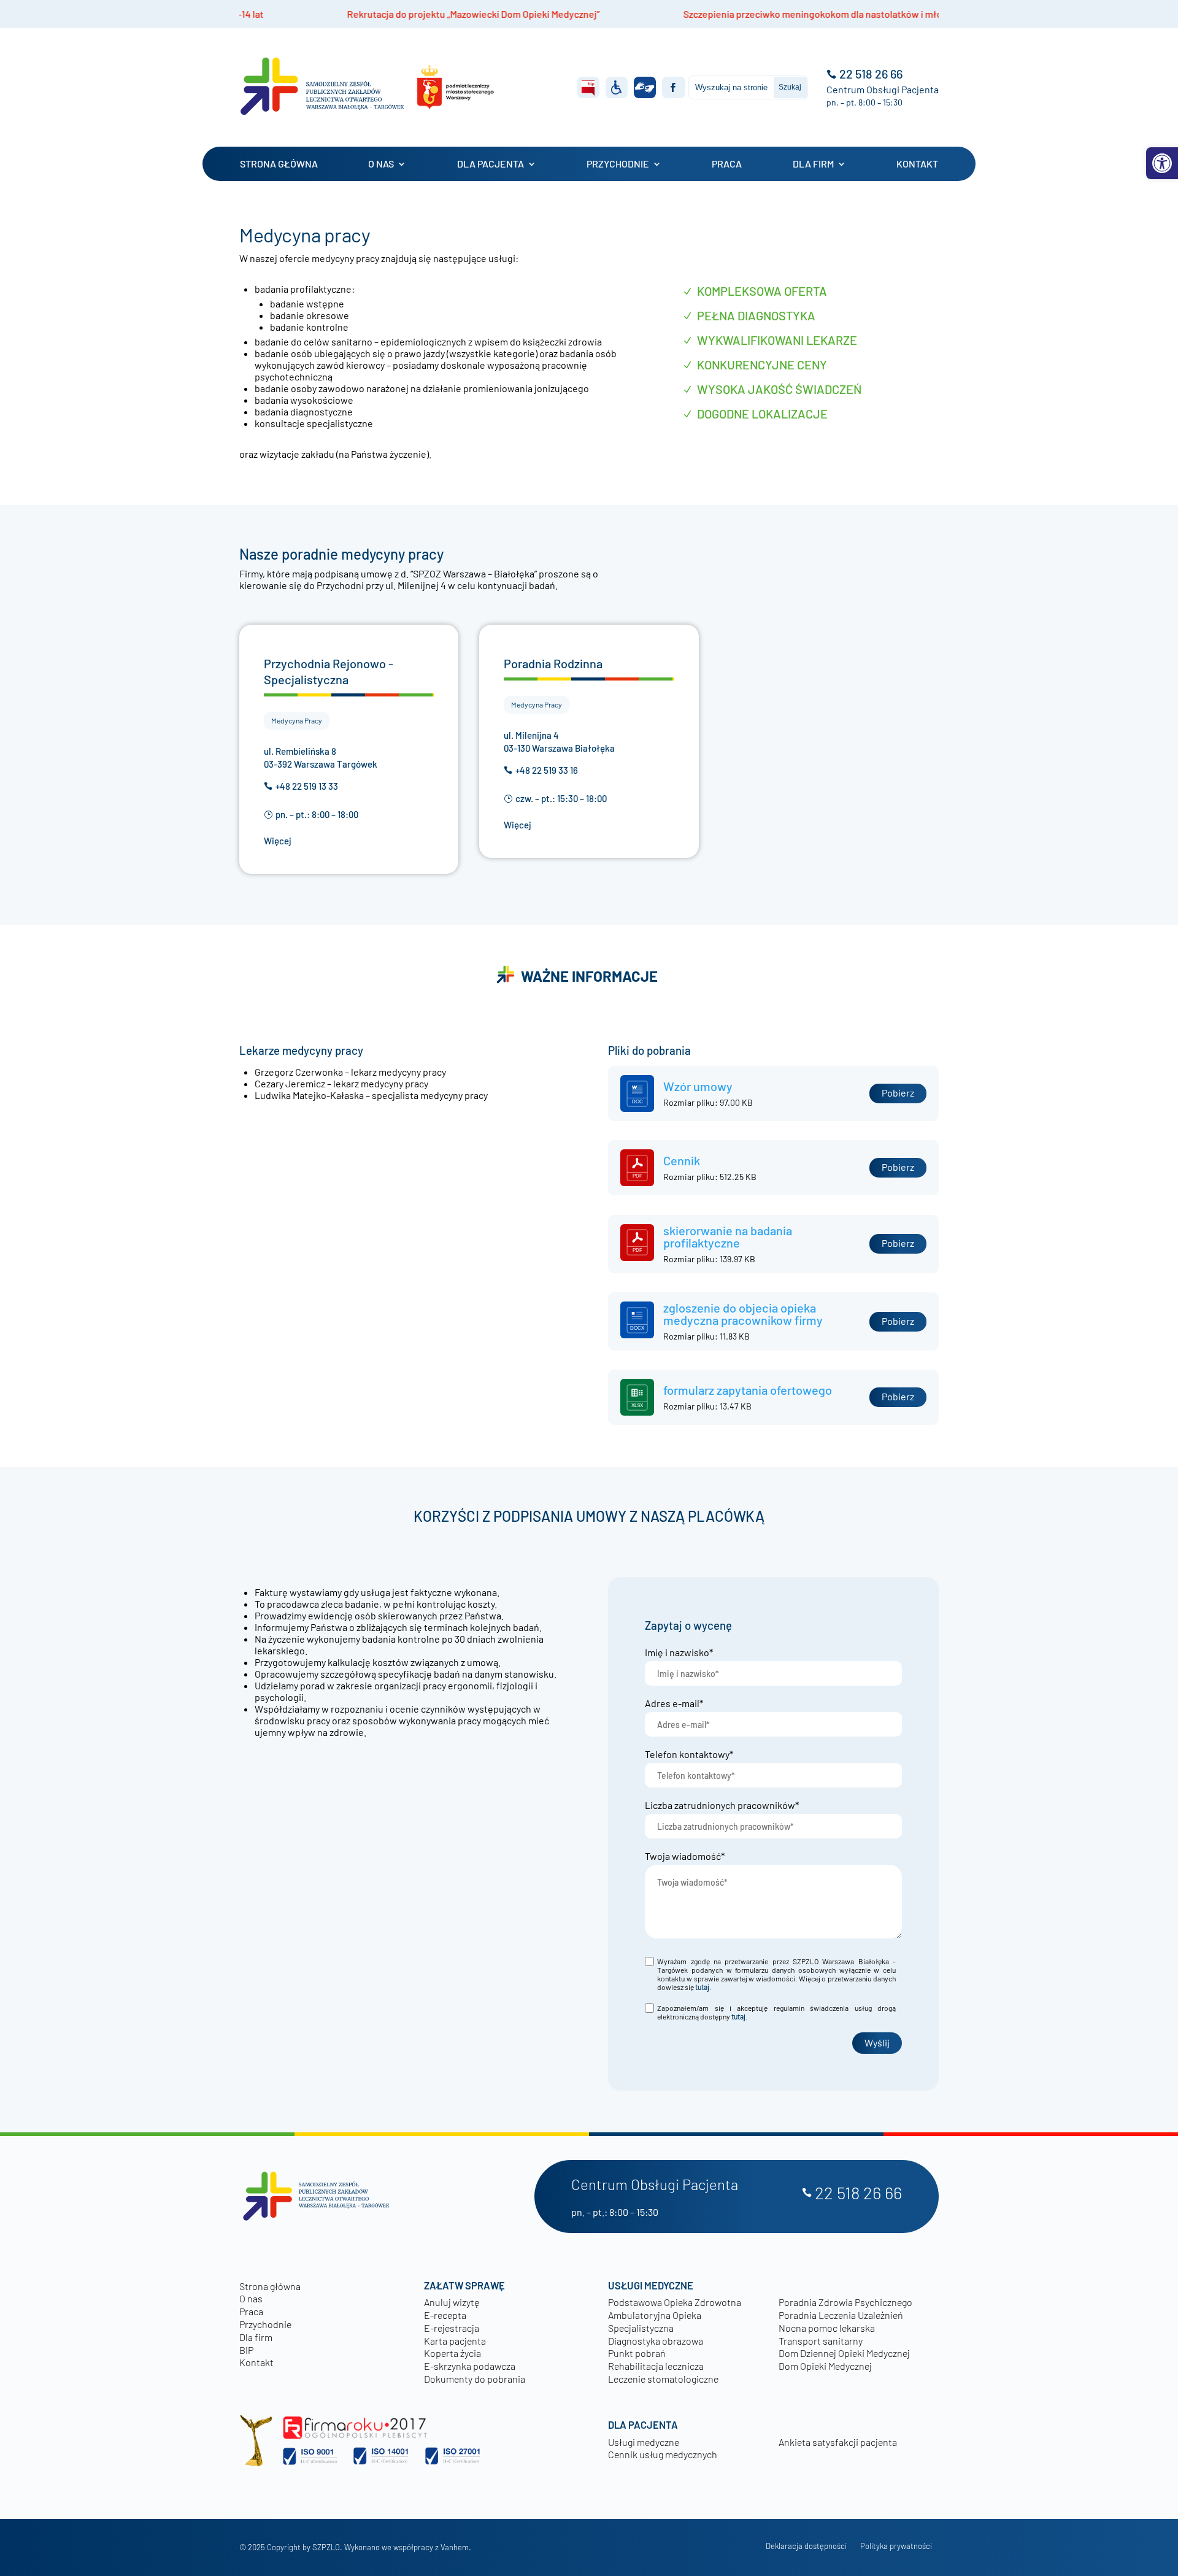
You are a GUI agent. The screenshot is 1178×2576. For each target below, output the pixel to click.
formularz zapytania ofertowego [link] (748, 1390)
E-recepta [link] (445, 2315)
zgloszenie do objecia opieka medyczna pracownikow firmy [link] (743, 1314)
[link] (1162, 163)
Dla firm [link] (813, 164)
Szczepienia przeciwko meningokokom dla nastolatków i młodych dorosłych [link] (696, 14)
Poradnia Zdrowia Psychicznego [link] (845, 2302)
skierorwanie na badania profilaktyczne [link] (728, 1236)
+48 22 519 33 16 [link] (547, 771)
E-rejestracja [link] (452, 2328)
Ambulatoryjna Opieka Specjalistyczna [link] (655, 2321)
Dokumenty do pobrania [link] (475, 2379)
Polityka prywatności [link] (896, 2546)
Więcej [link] (278, 841)
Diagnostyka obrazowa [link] (656, 2341)
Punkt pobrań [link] (637, 2353)
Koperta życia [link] (452, 2353)
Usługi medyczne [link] (644, 2442)
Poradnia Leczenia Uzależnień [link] (841, 2315)
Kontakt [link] (917, 164)
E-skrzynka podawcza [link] (470, 2366)
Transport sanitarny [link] (821, 2341)
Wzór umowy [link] (698, 1086)
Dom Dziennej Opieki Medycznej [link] (844, 2353)
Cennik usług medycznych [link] (663, 2454)
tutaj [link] (702, 1987)
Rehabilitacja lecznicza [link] (656, 2366)
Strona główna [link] (279, 164)
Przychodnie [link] (618, 164)
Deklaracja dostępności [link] (806, 2546)
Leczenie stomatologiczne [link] (663, 2379)
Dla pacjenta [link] (491, 164)
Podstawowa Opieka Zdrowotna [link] (675, 2302)
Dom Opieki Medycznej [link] (825, 2366)
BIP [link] (246, 2350)
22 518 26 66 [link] (871, 74)
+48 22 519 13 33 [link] (307, 787)
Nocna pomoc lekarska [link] (827, 2328)
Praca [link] (727, 164)
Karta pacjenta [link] (455, 2341)
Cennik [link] (682, 1160)
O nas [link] (381, 164)
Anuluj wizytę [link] (452, 2302)
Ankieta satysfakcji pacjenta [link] (838, 2442)
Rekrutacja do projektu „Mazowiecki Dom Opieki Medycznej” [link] (323, 14)
